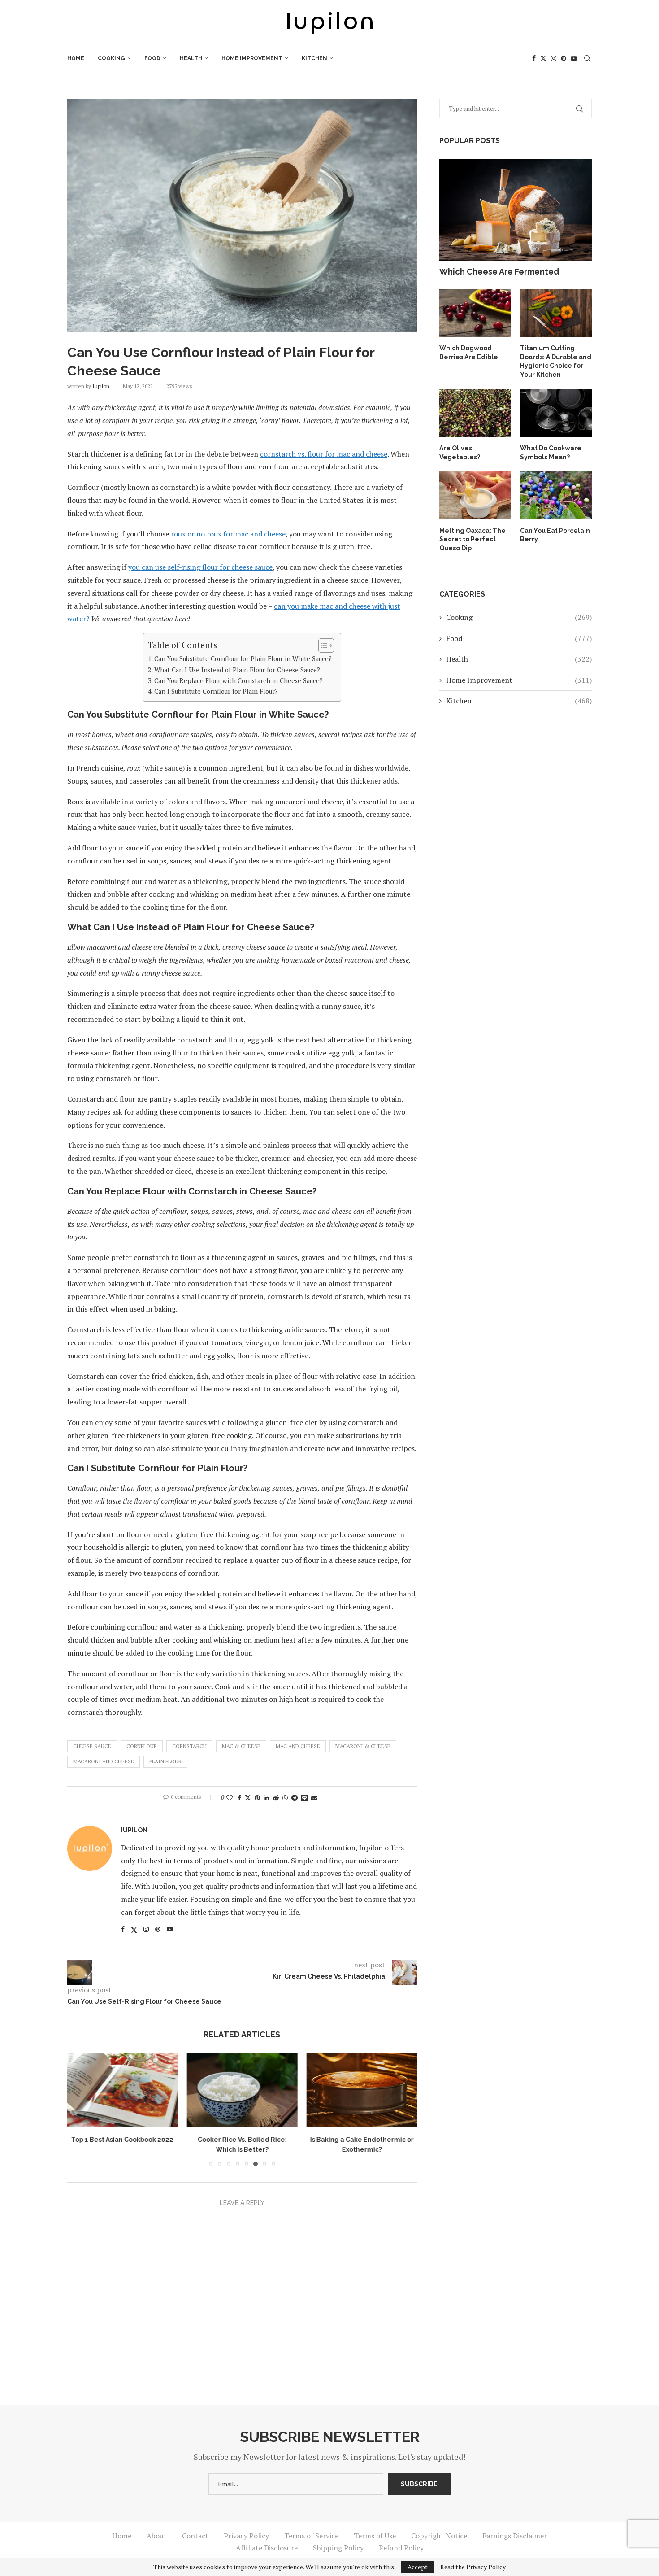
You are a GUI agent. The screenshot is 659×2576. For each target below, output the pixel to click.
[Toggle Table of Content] (322, 645)
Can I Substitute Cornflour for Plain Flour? (216, 691)
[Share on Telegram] (295, 1798)
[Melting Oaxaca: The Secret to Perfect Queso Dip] (475, 495)
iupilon (101, 386)
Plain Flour (165, 1761)
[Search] (587, 58)
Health (191, 58)
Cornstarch (189, 1746)
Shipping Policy (338, 2548)
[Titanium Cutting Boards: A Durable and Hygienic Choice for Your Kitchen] (556, 313)
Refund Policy (401, 2548)
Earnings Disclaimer (515, 2536)
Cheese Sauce (92, 1746)
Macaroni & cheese (363, 1746)
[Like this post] (230, 1798)
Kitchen (314, 58)
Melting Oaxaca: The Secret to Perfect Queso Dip (473, 539)
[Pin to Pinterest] (257, 1798)
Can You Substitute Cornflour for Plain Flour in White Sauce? (243, 659)
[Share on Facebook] (239, 1798)
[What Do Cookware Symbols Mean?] (556, 413)
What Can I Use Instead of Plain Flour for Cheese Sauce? (237, 670)
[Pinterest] (564, 58)
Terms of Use (375, 2536)
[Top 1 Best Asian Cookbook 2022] (123, 2090)
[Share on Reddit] (276, 1798)
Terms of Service (311, 2536)
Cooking (111, 58)
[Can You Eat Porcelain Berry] (556, 495)
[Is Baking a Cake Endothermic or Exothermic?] (362, 2090)
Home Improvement (252, 58)
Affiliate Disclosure (267, 2548)
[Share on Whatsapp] (285, 1798)
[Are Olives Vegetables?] (475, 413)
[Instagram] (554, 58)
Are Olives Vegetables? (460, 453)
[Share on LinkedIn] (266, 1798)
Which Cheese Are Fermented (499, 272)
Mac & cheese (241, 1746)
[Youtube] (574, 58)
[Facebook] (534, 58)
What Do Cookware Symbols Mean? (551, 453)
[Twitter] (543, 58)
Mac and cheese (298, 1746)
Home (76, 58)
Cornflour (142, 1746)
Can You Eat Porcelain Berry (555, 535)
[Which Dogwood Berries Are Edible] (475, 313)
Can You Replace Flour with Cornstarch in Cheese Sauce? (238, 681)
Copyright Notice (439, 2536)
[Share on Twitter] (248, 1798)
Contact (195, 2536)
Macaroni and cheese (104, 1761)
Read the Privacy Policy (473, 2567)
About (157, 2536)
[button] (79, 2110)
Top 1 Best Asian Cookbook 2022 (122, 2140)
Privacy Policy (246, 2536)
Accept (418, 2567)
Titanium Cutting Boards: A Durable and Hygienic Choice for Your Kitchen (556, 361)
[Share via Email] (314, 1798)
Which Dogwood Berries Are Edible (469, 353)
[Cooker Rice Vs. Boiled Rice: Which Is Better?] (242, 2090)
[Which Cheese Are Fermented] (516, 210)
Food (152, 58)
